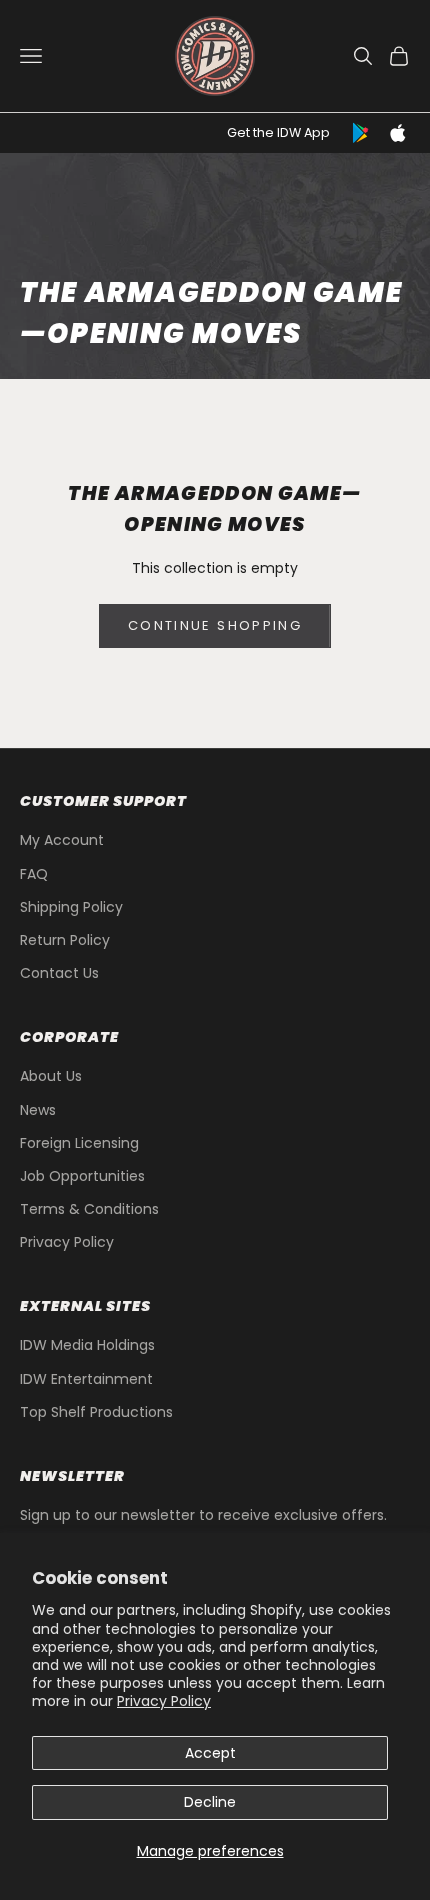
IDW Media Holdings (87, 1345)
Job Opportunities (82, 1176)
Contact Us (59, 973)
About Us (51, 1076)
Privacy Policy (164, 1701)
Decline (210, 1802)
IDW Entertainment (86, 1379)
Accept (210, 1753)
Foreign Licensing (79, 1143)
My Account (62, 840)
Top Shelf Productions (96, 1412)
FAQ (34, 874)
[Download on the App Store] (398, 133)
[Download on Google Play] (362, 133)
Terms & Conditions (89, 1209)
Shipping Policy (71, 907)
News (38, 1110)
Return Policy (65, 940)
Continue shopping (215, 625)
